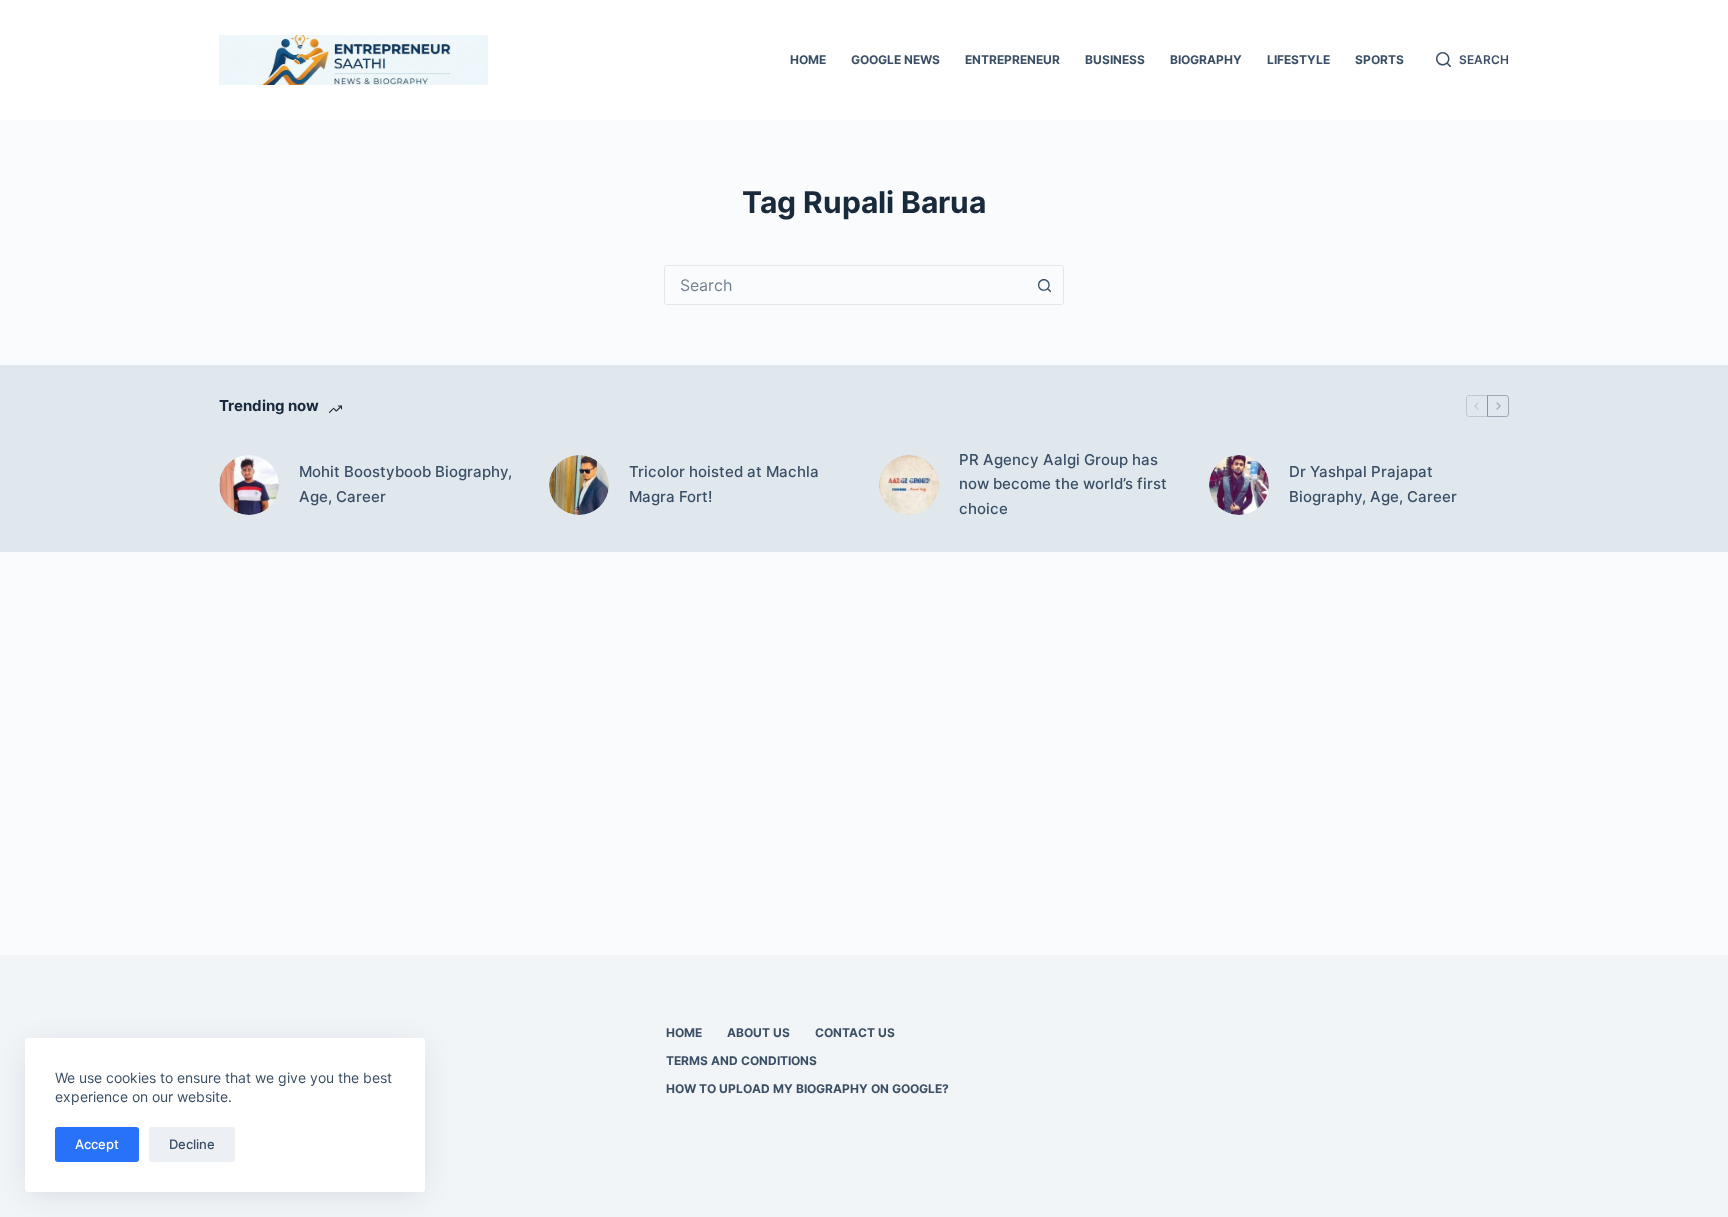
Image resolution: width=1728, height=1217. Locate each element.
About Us (758, 1032)
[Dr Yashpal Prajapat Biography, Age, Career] (1239, 485)
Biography (1206, 59)
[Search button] (1044, 285)
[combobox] (845, 285)
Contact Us (855, 1032)
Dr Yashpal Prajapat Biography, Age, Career (1373, 484)
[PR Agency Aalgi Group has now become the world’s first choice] (909, 485)
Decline (192, 1144)
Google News (895, 59)
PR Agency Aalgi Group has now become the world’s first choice (1063, 484)
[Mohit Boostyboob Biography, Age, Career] (249, 485)
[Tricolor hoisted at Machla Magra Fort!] (579, 485)
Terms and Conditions (741, 1060)
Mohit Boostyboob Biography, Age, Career (405, 484)
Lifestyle (1298, 59)
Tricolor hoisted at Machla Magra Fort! (724, 484)
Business (1115, 59)
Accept (97, 1144)
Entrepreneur (1012, 59)
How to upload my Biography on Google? (807, 1088)
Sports (1379, 59)
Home (808, 59)
